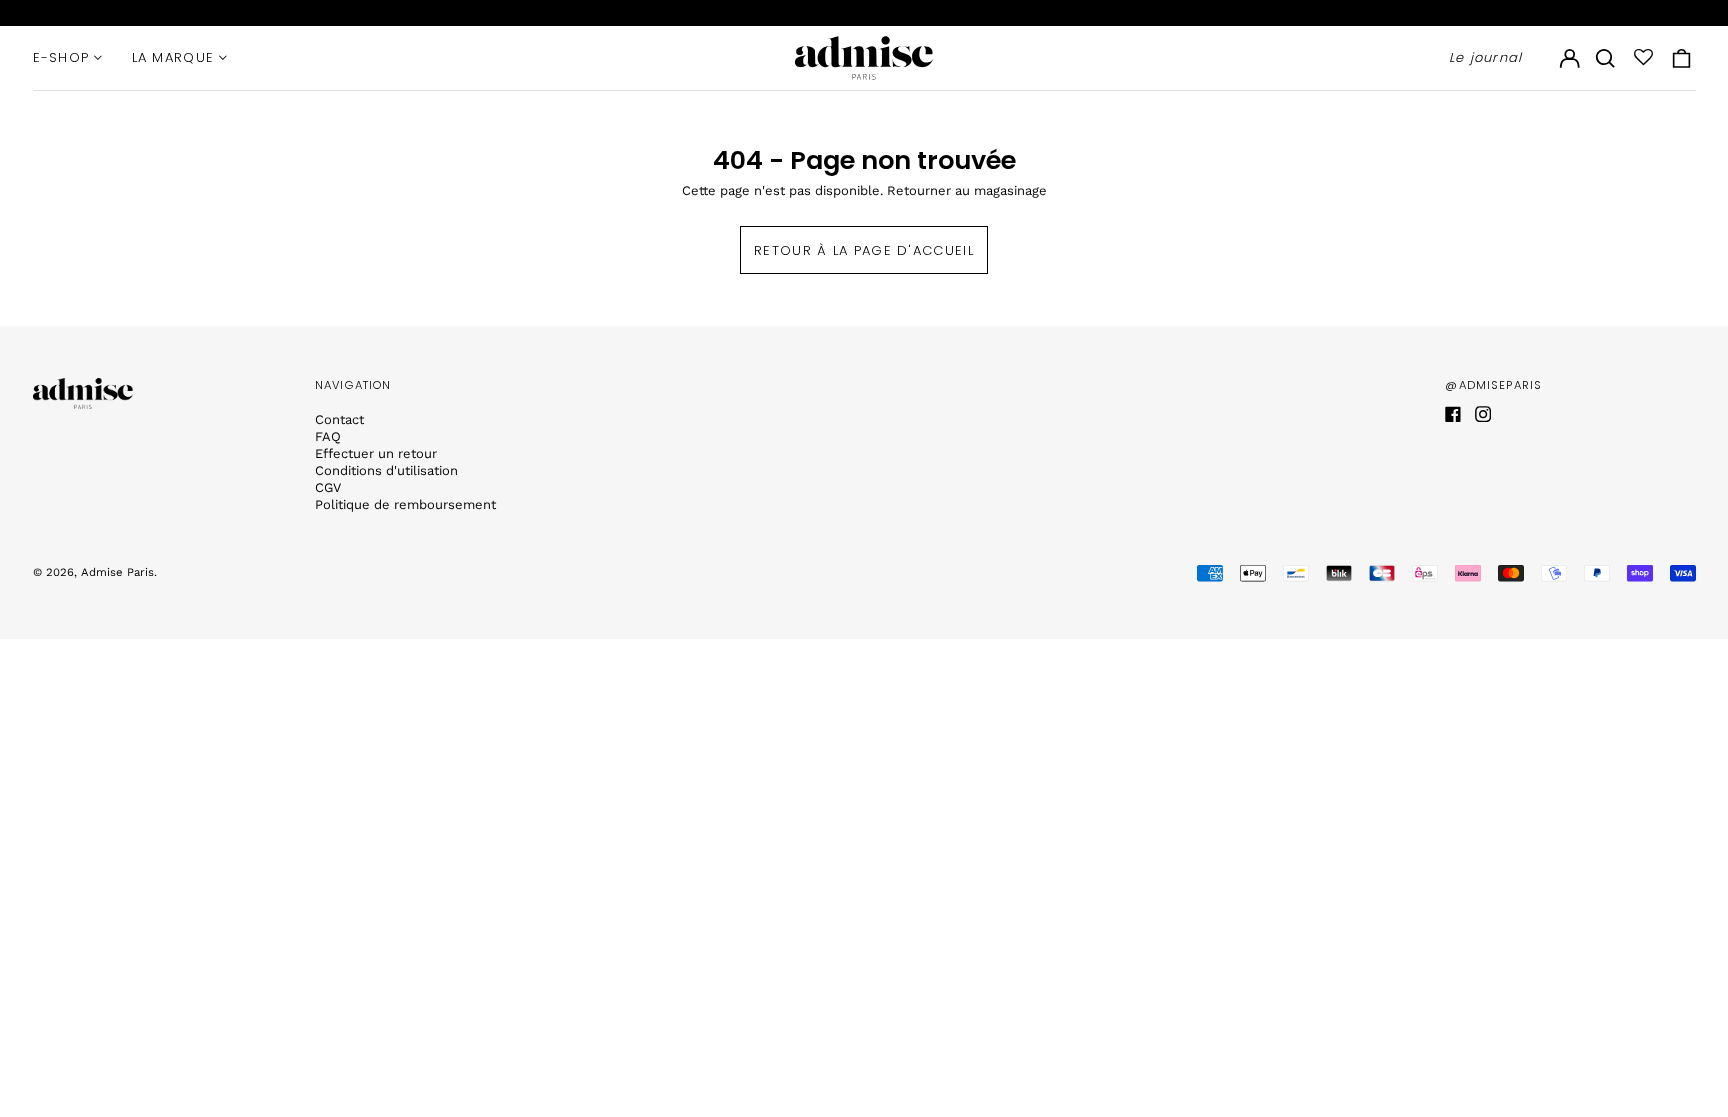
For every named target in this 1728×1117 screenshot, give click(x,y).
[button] (1605, 57)
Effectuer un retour (376, 453)
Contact (339, 419)
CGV (328, 487)
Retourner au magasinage (967, 190)
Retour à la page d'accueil (864, 250)
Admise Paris (117, 572)
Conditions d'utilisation (386, 470)
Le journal (1486, 57)
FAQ (328, 436)
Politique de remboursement (405, 504)
